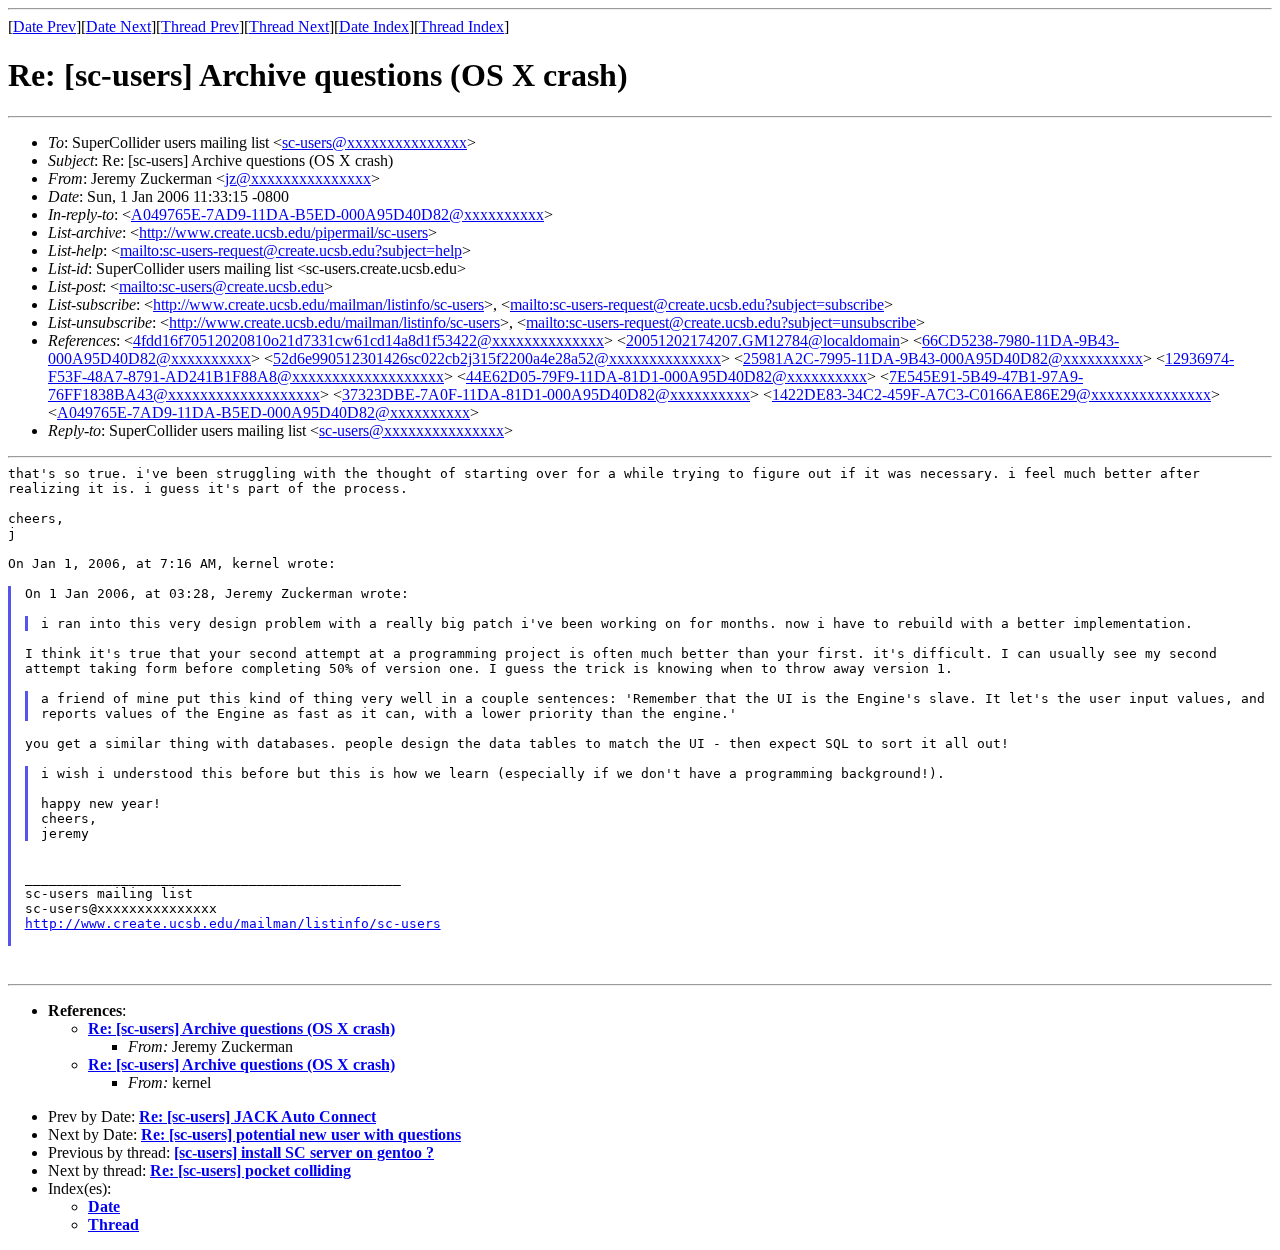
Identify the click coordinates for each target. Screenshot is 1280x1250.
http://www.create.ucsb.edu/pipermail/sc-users (283, 232)
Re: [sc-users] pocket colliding (250, 1170)
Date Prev (44, 26)
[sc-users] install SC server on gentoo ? (304, 1152)
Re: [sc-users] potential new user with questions (301, 1134)
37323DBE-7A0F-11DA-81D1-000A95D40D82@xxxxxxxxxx (546, 394)
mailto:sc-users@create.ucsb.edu (221, 286)
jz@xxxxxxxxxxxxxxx (298, 178)
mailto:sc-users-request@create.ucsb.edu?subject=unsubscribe (721, 322)
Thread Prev (200, 26)
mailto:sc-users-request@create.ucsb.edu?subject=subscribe (697, 304)
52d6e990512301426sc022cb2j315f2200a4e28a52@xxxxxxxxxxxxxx (497, 358)
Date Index (374, 26)
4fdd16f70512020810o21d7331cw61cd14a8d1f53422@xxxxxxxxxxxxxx (368, 340)
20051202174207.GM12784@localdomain (763, 340)
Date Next (118, 26)
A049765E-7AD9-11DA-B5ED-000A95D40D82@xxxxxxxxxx (337, 214)
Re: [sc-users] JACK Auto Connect (257, 1116)
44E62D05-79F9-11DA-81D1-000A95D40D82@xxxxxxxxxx (666, 376)
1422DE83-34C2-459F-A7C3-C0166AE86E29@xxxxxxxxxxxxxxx (991, 394)
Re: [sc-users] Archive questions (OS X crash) (241, 1028)
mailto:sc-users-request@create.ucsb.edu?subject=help (291, 250)
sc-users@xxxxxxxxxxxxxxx (374, 142)
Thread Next (289, 26)
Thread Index (461, 26)
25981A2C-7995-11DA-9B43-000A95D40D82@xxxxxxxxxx (943, 358)
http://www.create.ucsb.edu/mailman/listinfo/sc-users (318, 304)
